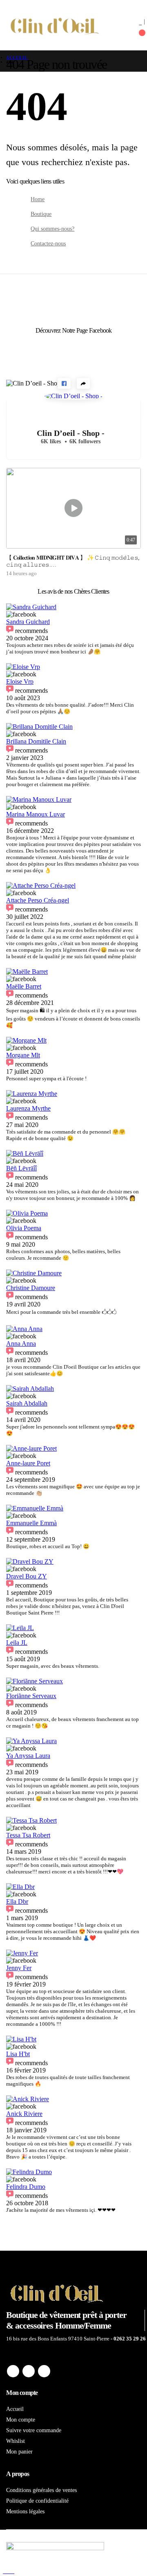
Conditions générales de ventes (41, 2490)
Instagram (44, 2371)
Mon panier (19, 2451)
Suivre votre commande (34, 2430)
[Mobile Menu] (119, 21)
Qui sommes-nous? (52, 229)
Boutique (41, 214)
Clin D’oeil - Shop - (71, 433)
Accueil (15, 2409)
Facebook (13, 2371)
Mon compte (21, 2420)
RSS (29, 2371)
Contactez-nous (48, 243)
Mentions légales (25, 2511)
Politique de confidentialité (37, 2501)
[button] (64, 383)
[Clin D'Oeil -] (55, 25)
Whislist (16, 2441)
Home (38, 199)
